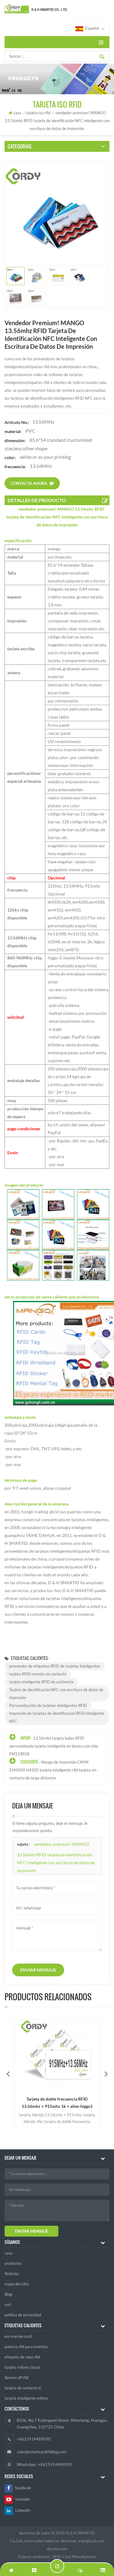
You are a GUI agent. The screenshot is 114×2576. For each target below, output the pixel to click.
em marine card (18, 2336)
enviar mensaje (38, 1970)
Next (106, 2074)
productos (13, 2263)
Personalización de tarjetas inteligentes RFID (48, 1705)
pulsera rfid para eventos (26, 2347)
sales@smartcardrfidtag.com (42, 2452)
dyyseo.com (57, 2549)
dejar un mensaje (57, 2566)
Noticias (12, 2274)
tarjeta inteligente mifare (26, 2398)
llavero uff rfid (17, 2378)
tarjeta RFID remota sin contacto (38, 1674)
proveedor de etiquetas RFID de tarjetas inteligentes (55, 1666)
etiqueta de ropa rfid (22, 2357)
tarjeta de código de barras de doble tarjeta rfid (57, 2103)
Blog (8, 2294)
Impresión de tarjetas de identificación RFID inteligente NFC (57, 1717)
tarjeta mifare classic (23, 2367)
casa (17, 113)
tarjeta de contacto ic (23, 2388)
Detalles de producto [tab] (37, 500)
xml (8, 2304)
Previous (8, 2074)
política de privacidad (23, 2315)
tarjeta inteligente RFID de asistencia (41, 1682)
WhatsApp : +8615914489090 (44, 2464)
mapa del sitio (17, 2284)
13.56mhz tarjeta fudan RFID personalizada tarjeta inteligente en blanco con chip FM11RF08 (54, 1746)
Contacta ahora (29, 483)
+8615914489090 (34, 2439)
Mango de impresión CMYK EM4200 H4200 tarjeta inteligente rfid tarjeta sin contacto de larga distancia (53, 1770)
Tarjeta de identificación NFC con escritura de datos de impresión (56, 1694)
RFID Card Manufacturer (74, 2557)
